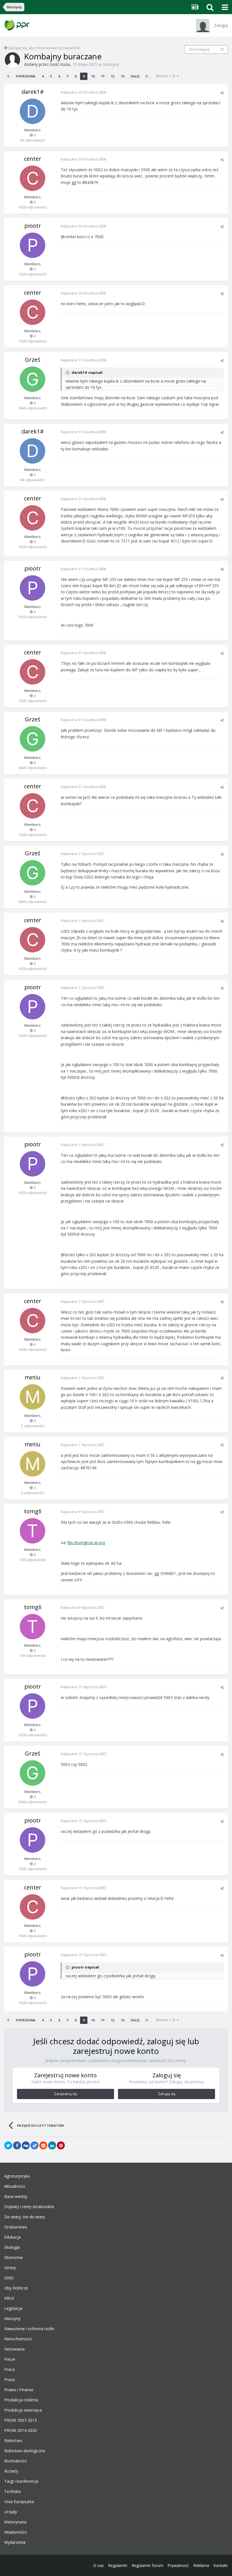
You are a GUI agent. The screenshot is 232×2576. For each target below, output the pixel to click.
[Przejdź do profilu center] (33, 178)
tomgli (33, 1511)
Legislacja (13, 2308)
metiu (33, 1377)
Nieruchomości (18, 2339)
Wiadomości (16, 2532)
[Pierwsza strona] (8, 76)
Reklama (201, 2565)
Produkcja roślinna (21, 2400)
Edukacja (12, 2237)
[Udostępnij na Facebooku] (17, 2145)
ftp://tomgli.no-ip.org (86, 1543)
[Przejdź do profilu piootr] (33, 245)
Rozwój (11, 2471)
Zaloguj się (167, 2094)
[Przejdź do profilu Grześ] (33, 379)
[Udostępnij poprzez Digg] (26, 2145)
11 (222, 49)
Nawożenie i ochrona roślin (29, 2329)
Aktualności (15, 2186)
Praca (9, 2369)
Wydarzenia (15, 2542)
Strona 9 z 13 (166, 76)
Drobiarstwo (16, 2227)
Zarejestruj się (65, 2094)
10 (93, 76)
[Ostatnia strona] (147, 76)
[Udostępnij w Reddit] (43, 2145)
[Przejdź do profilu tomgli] (33, 1531)
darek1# (33, 92)
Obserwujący (199, 49)
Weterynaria (15, 2522)
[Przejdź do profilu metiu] (33, 1397)
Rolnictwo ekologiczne (25, 2451)
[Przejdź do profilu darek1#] (33, 111)
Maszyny (111, 64)
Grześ (33, 360)
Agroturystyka (17, 2176)
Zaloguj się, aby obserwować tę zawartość (44, 48)
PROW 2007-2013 (21, 2420)
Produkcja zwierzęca (23, 2410)
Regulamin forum (147, 2565)
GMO (9, 2278)
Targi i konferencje (21, 2481)
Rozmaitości (16, 2461)
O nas (98, 2565)
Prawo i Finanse (19, 2390)
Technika (12, 2492)
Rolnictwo (13, 2441)
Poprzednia (26, 76)
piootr (33, 226)
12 (113, 76)
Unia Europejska (19, 2502)
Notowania (14, 2349)
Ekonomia (13, 2258)
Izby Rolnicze (16, 2288)
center (33, 159)
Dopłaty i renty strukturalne (29, 2207)
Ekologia (12, 2247)
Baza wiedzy (16, 2197)
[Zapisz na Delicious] (35, 2145)
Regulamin (118, 2565)
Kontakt (221, 2565)
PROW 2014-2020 (21, 2430)
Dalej (135, 76)
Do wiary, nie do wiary (25, 2217)
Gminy (10, 2268)
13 (123, 76)
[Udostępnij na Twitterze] (8, 2145)
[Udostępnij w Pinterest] (61, 2145)
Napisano (83, 92)
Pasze (10, 2359)
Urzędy (11, 2512)
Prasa (9, 2380)
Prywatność (178, 2565)
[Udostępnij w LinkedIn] (52, 2145)
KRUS (9, 2298)
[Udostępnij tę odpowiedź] (222, 93)
